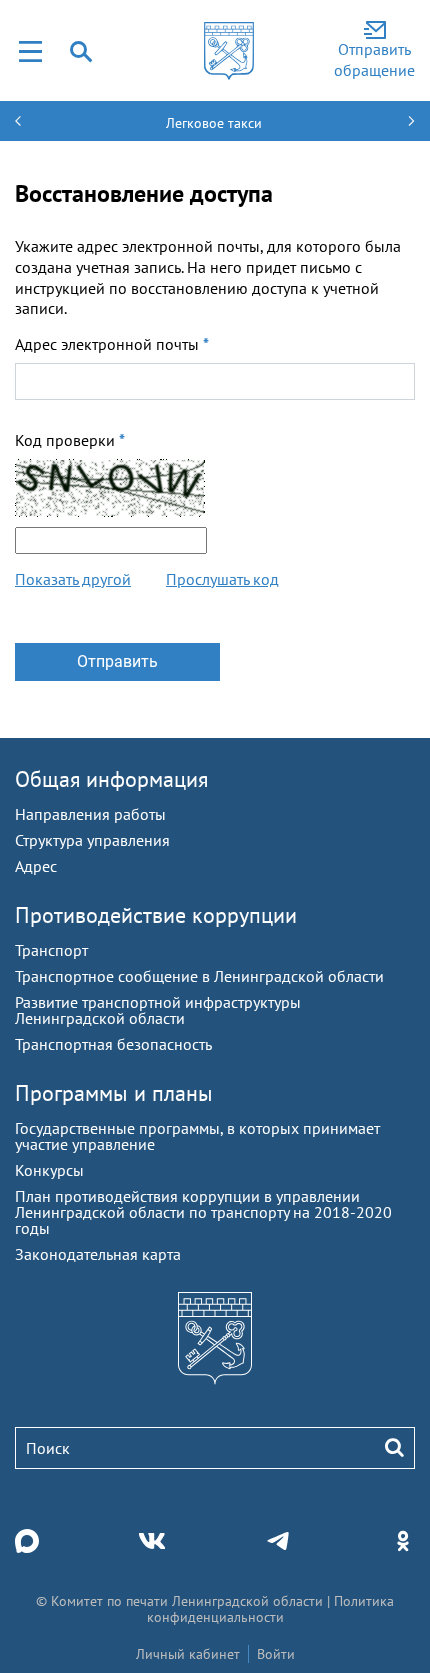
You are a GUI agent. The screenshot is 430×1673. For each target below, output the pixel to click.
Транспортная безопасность (113, 1044)
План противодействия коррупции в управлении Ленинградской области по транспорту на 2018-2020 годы (203, 1212)
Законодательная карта (98, 1254)
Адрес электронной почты (112, 344)
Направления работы (90, 814)
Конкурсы (49, 1170)
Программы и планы (114, 1093)
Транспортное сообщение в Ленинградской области (199, 976)
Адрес (36, 866)
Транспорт (51, 950)
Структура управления (92, 840)
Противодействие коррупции (156, 915)
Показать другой (73, 579)
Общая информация (111, 779)
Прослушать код (222, 579)
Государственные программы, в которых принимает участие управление (197, 1136)
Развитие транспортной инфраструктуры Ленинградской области (158, 1010)
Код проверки (70, 440)
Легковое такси (214, 123)
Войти (276, 1654)
